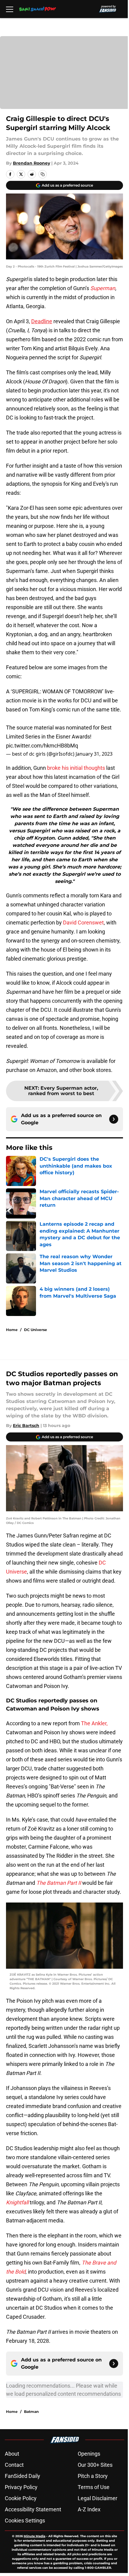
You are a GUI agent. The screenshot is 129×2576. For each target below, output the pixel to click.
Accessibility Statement (33, 2509)
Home (12, 1330)
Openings (89, 2454)
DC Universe (36, 1330)
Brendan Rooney (31, 163)
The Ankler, (94, 1723)
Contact (14, 2465)
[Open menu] (10, 9)
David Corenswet (83, 923)
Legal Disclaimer (97, 2498)
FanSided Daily (22, 2476)
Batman (31, 2412)
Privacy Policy (21, 2487)
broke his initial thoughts (77, 768)
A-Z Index (89, 2509)
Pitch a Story (93, 2476)
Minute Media (34, 2536)
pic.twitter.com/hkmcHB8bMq (42, 746)
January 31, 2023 (94, 754)
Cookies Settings (25, 2520)
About (12, 2454)
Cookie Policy (21, 2498)
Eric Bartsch (26, 1426)
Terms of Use (94, 2487)
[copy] (43, 174)
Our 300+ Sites (95, 2465)
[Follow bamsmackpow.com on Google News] (114, 1119)
